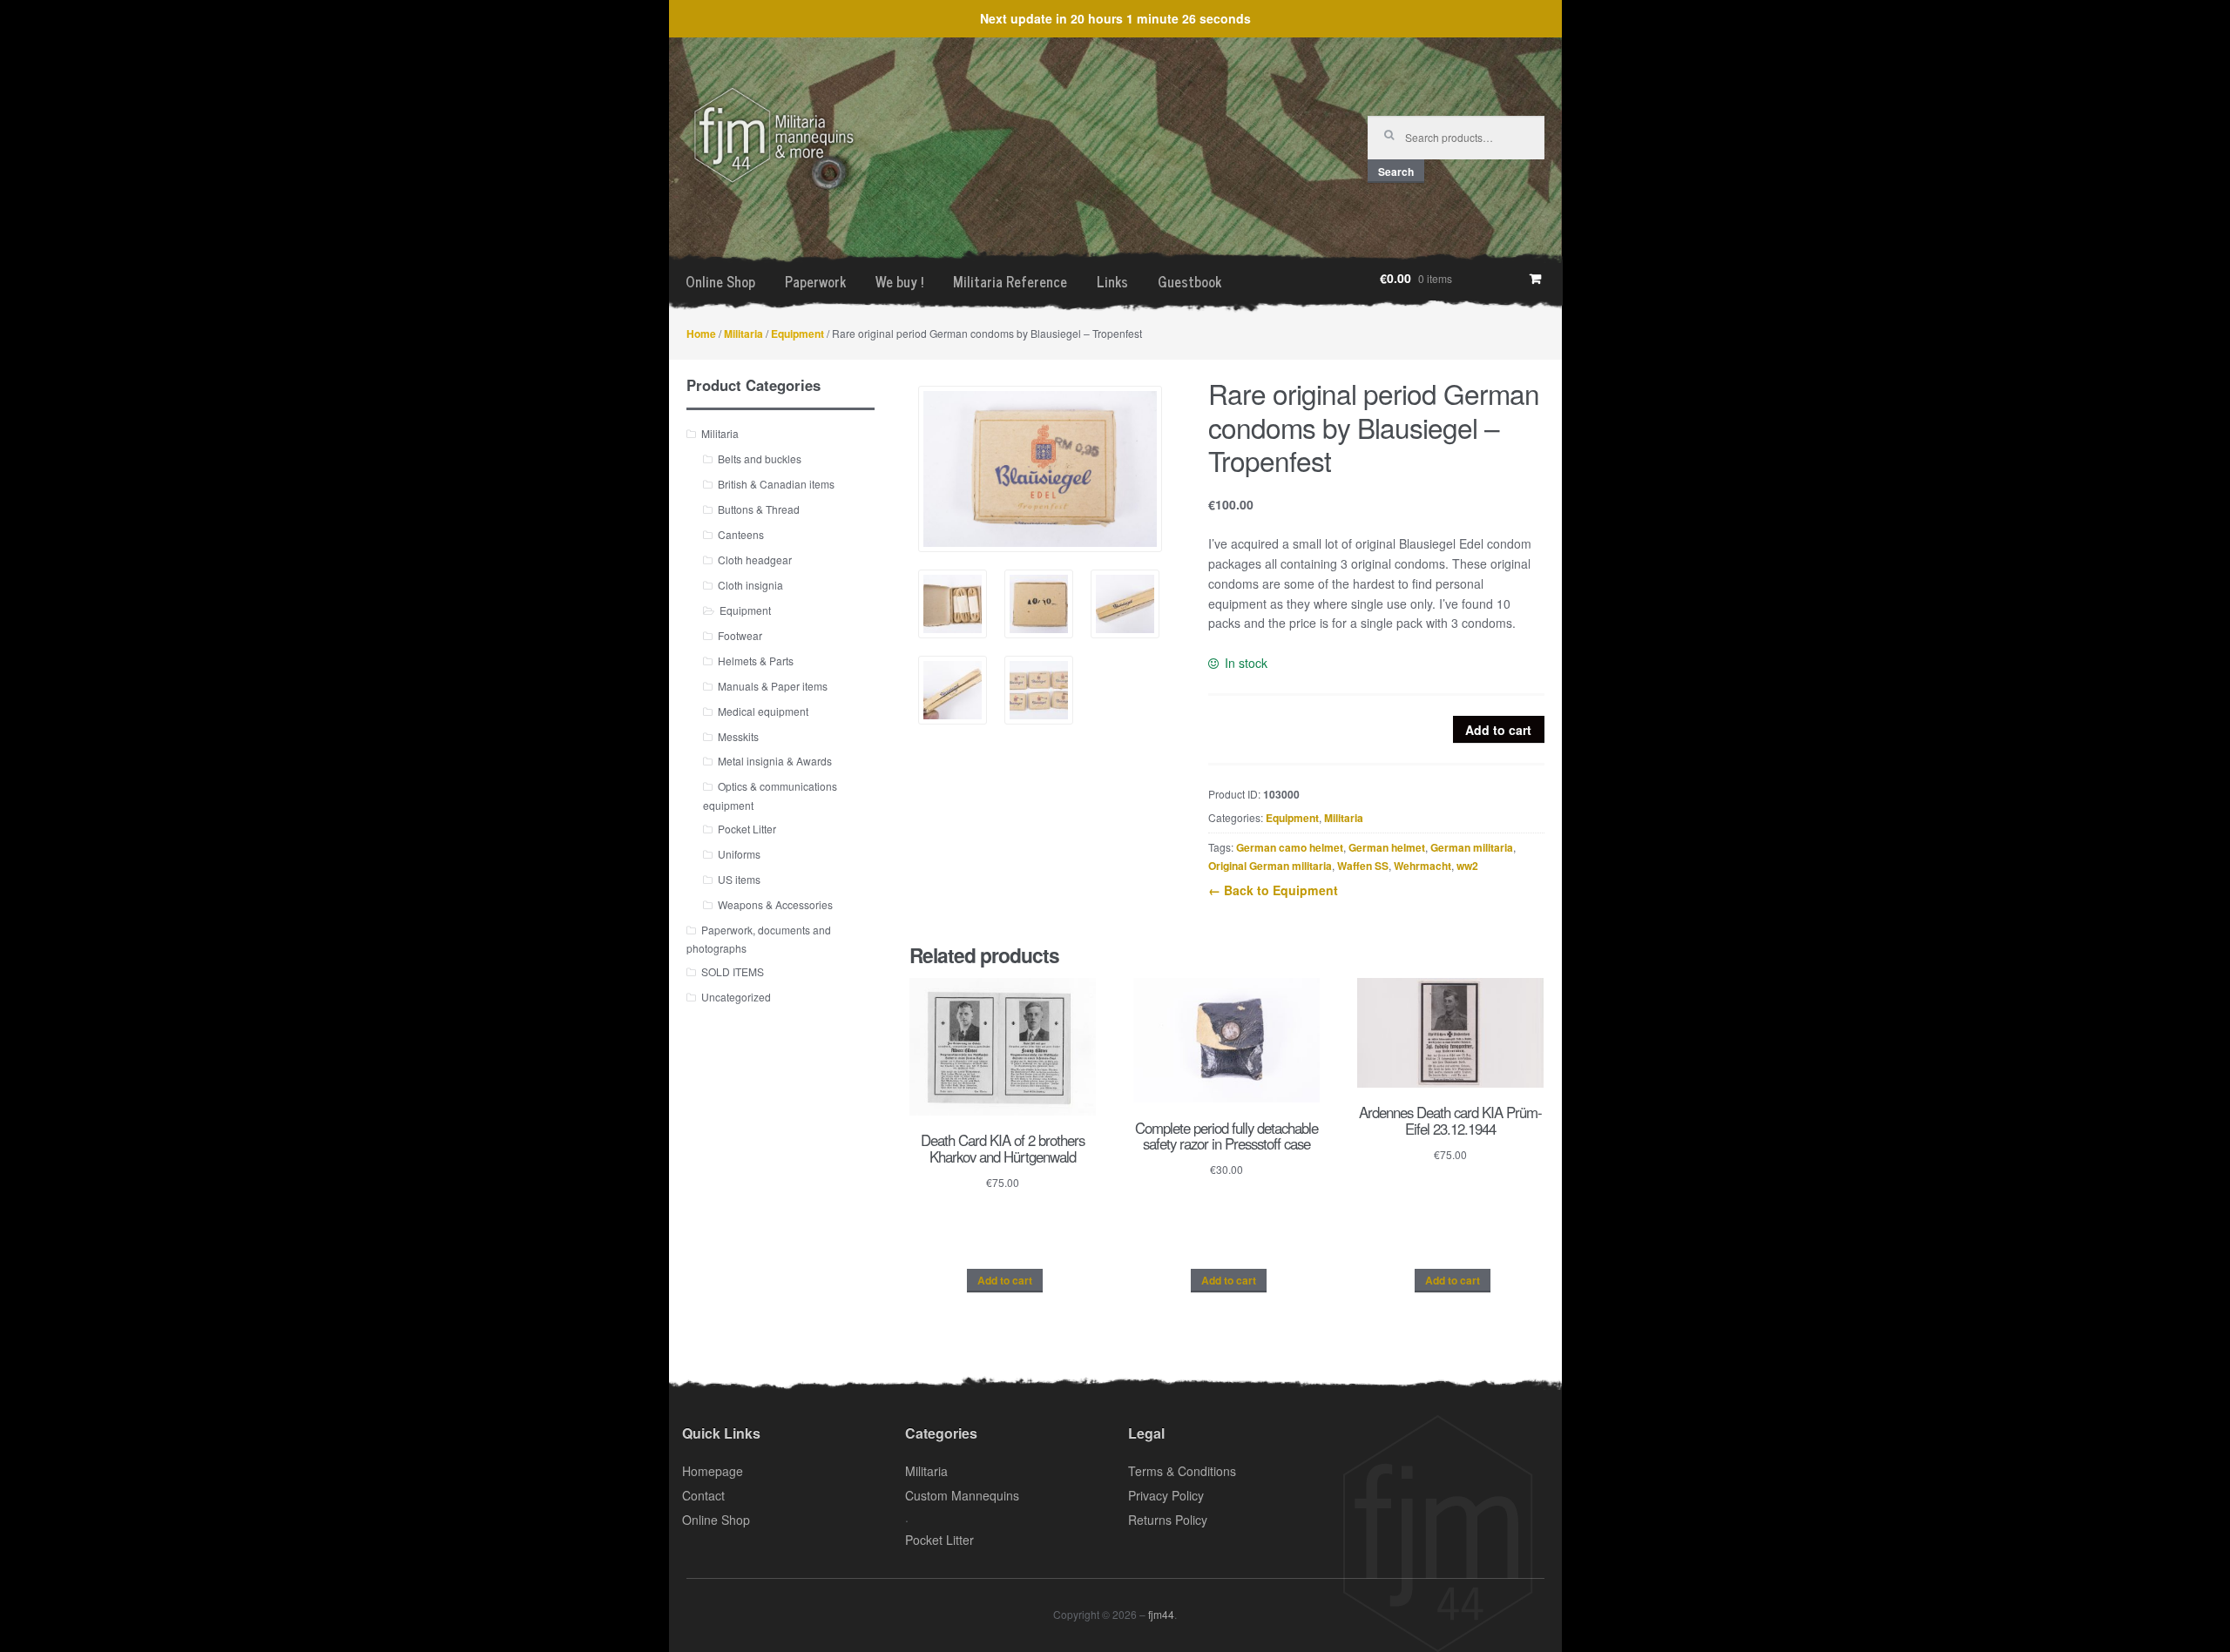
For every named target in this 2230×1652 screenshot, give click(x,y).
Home (701, 334)
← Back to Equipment (1273, 890)
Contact (703, 1495)
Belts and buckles (760, 459)
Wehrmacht (1422, 866)
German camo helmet (1290, 847)
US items (739, 879)
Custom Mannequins (962, 1495)
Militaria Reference (1010, 281)
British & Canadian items (776, 484)
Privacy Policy (1166, 1495)
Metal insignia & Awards (775, 761)
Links (1112, 281)
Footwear (740, 635)
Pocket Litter (747, 829)
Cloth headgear (755, 560)
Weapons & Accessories (775, 904)
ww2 (1467, 866)
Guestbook (1189, 281)
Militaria (743, 334)
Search (1396, 172)
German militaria (1472, 847)
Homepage (713, 1471)
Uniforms (739, 854)
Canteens (741, 534)
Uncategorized (736, 997)
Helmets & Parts (756, 661)
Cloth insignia (750, 585)
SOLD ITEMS (733, 971)
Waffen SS (1363, 866)
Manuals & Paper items (773, 686)
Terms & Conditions (1182, 1471)
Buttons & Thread (759, 509)
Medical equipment (763, 711)
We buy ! (899, 281)
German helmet (1387, 847)
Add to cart (1498, 730)
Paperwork (815, 281)
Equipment (797, 334)
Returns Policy (1168, 1520)
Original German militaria (1270, 866)
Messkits (738, 736)
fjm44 (1161, 1614)
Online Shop (720, 281)
